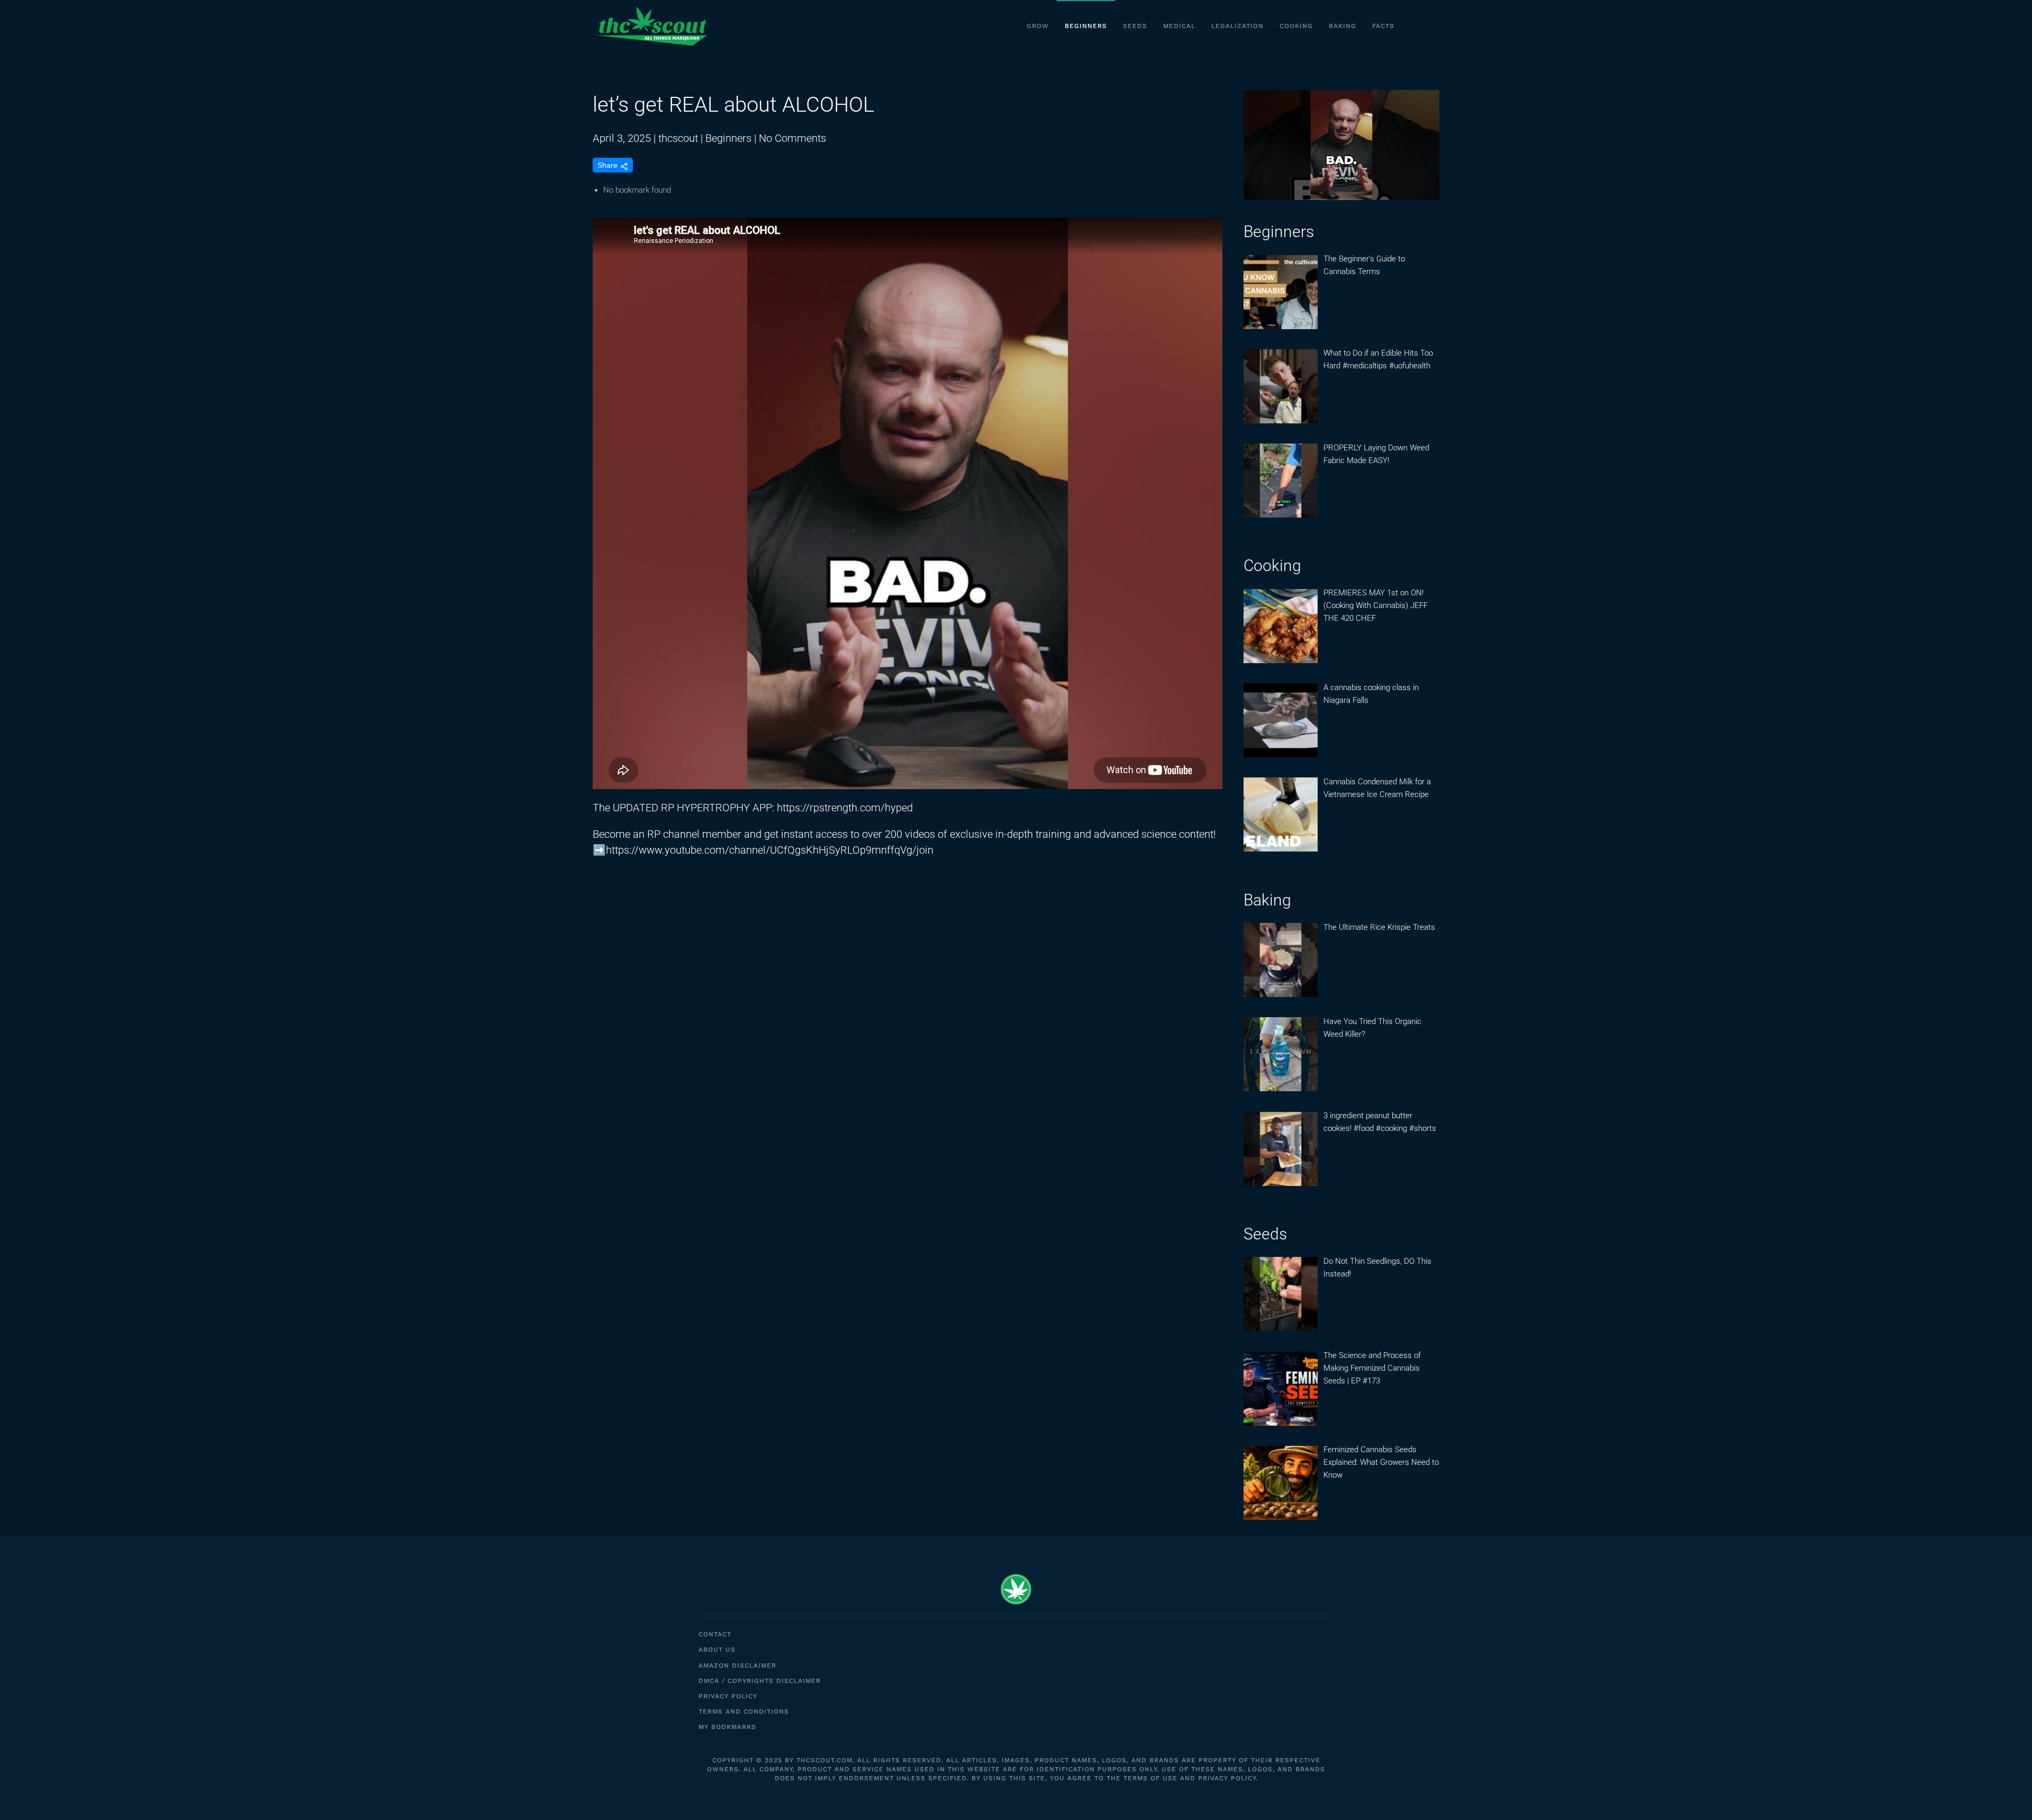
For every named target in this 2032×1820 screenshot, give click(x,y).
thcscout (678, 138)
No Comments (792, 138)
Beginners (1086, 26)
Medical (1179, 26)
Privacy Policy (728, 1696)
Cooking (1296, 26)
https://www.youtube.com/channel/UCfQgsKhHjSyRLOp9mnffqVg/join (770, 850)
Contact (715, 1634)
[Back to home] (651, 26)
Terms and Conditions (744, 1712)
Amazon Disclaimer (737, 1665)
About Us (717, 1650)
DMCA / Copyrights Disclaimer (760, 1681)
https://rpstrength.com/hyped (845, 808)
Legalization (1237, 26)
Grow (1038, 26)
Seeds (1135, 26)
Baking (1342, 26)
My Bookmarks (727, 1727)
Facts (1383, 26)
